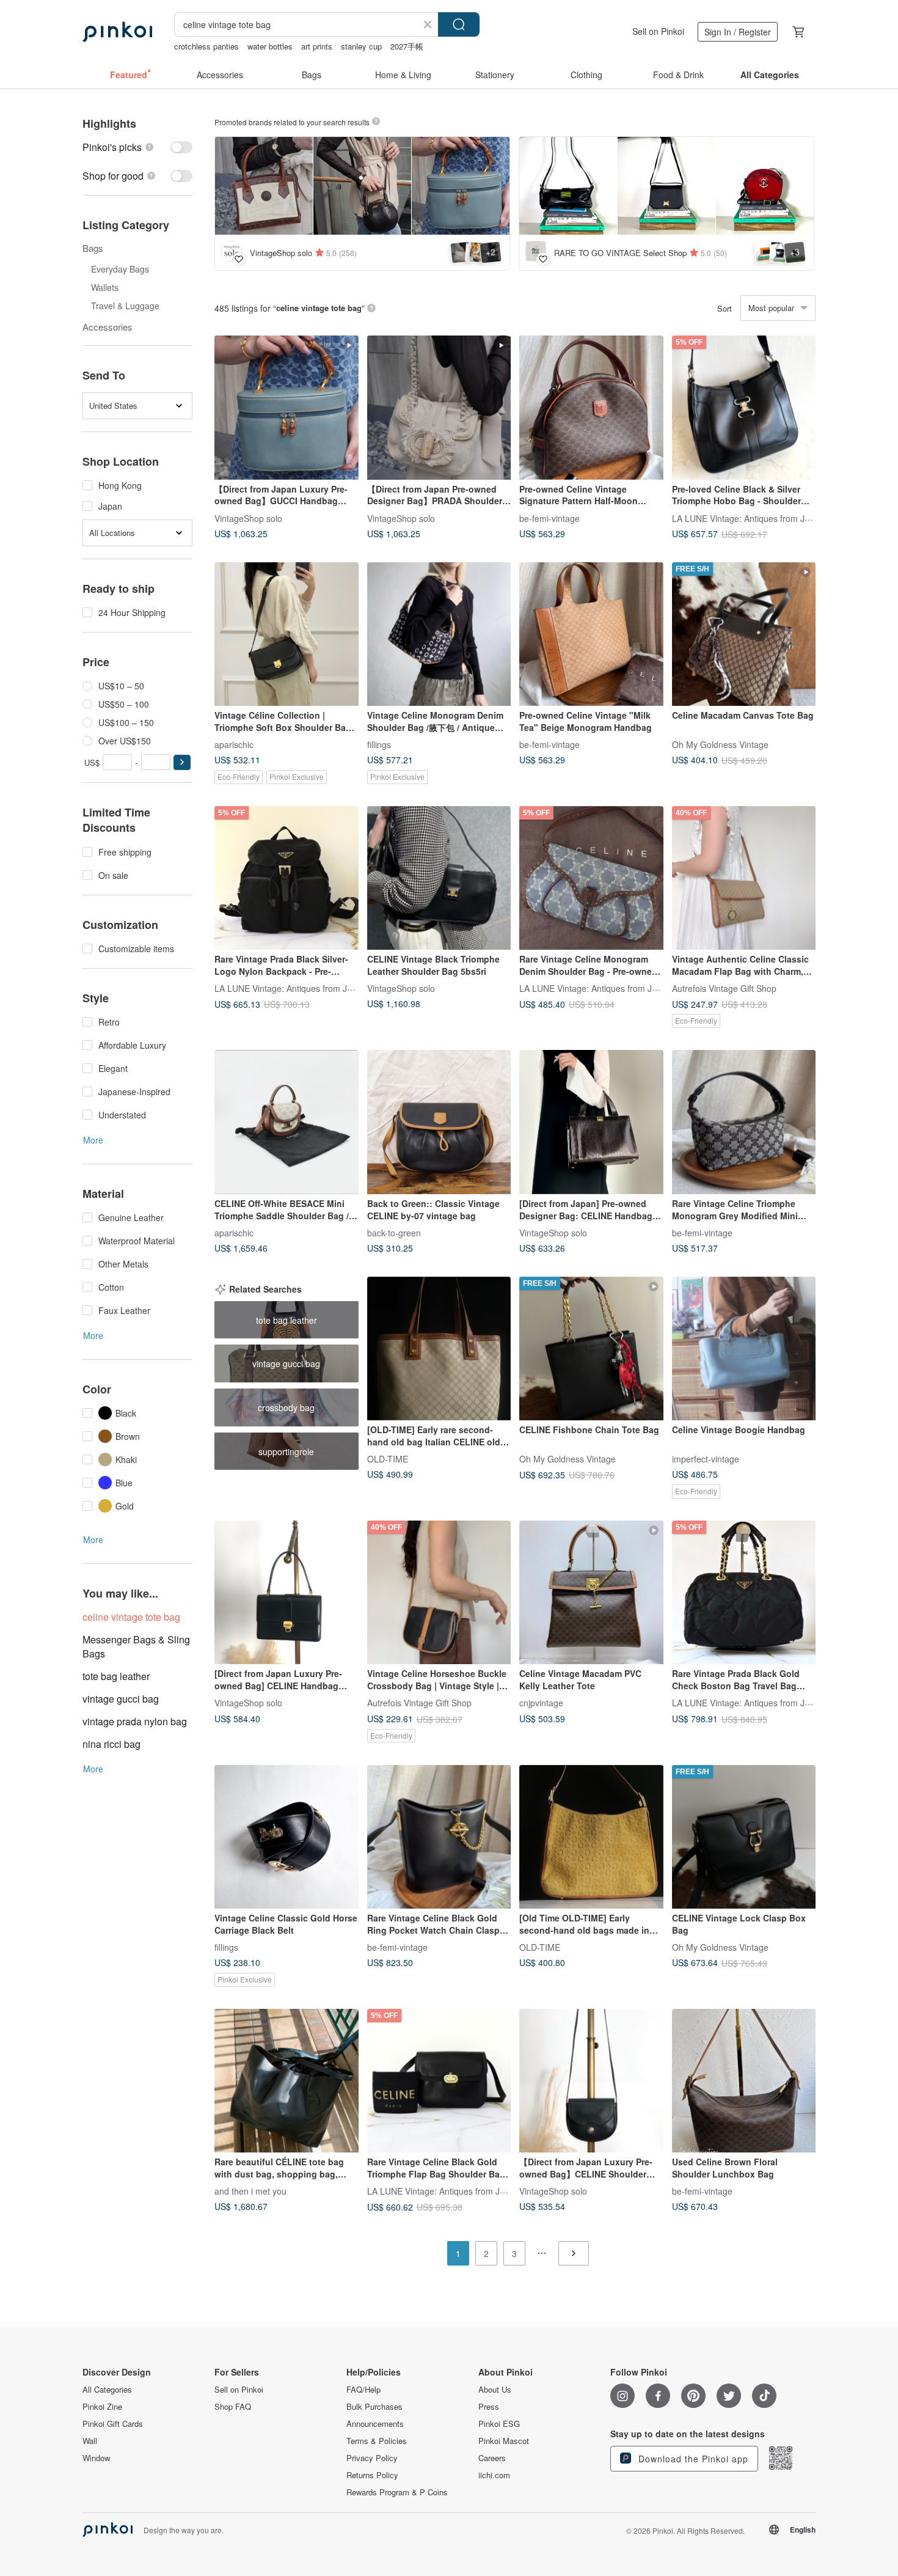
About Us (495, 2390)
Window (96, 2458)
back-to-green (394, 1233)
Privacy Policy (372, 2458)
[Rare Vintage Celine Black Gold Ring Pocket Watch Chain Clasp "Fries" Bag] (439, 1837)
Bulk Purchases (374, 2407)
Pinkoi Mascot (504, 2441)
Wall (90, 2441)
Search (459, 24)
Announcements (375, 2424)
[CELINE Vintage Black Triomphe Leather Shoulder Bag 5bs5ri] (439, 878)
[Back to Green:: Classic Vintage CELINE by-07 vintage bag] (439, 1122)
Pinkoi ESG (499, 2424)
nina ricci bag (111, 1744)
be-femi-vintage (549, 518)
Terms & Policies (377, 2441)
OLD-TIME (388, 1459)
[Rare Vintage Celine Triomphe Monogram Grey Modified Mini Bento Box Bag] (744, 1122)
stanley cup (361, 46)
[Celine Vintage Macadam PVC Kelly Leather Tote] (591, 1593)
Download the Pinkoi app (692, 2459)
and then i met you (250, 2191)
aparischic (234, 744)
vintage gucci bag (121, 1699)
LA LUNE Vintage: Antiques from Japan (748, 518)
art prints (317, 46)
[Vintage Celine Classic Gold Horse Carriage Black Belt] (287, 1837)
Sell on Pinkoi (658, 31)
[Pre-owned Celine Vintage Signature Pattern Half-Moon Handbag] (591, 408)
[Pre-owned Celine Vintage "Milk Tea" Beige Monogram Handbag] (591, 634)
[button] (182, 762)
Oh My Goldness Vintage (720, 744)
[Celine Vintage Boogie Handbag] (744, 1349)
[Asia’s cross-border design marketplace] (117, 32)
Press (489, 2407)
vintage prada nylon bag (135, 1721)
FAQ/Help (363, 2390)
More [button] (93, 1140)
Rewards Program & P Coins (397, 2492)
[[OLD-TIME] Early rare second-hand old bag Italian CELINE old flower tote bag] (439, 1349)
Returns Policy (372, 2475)
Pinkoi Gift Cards (113, 2424)
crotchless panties (206, 46)
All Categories (107, 2390)
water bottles (270, 46)
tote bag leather (116, 1676)
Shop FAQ (233, 2407)
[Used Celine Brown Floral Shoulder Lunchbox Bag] (744, 2081)
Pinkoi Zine (102, 2407)
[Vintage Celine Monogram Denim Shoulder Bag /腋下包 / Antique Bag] (439, 634)
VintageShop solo (248, 518)
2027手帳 (407, 46)
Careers (492, 2458)
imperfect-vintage (706, 1459)
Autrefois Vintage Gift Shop (724, 988)
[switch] (137, 147)
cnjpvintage (541, 1703)
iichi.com (494, 2475)
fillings (379, 744)
